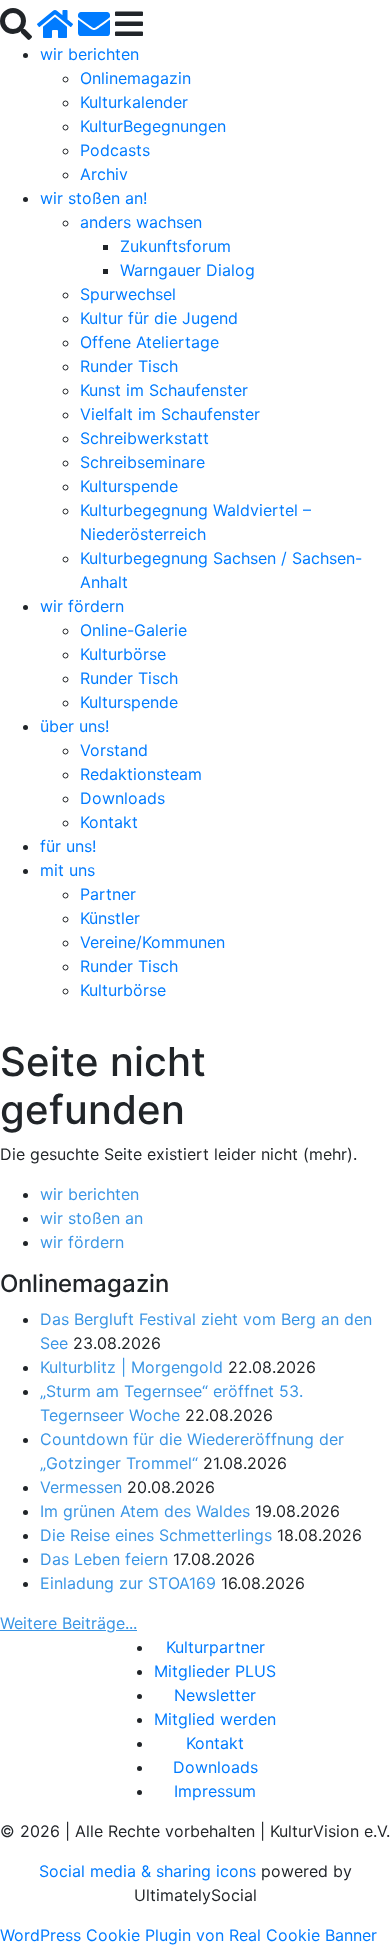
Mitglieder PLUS (215, 1671)
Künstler (110, 918)
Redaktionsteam (141, 774)
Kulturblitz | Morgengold (131, 1367)
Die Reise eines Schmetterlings (156, 1535)
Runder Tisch (129, 366)
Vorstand (114, 750)
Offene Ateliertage (149, 342)
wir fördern (82, 606)
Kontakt (109, 822)
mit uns (67, 870)
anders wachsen (141, 222)
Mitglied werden (215, 1719)
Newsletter (215, 1695)
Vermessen (81, 1487)
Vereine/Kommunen (152, 942)
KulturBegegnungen (153, 126)
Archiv (104, 174)
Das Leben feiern (104, 1559)
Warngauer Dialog (187, 270)
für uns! (68, 846)
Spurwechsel (128, 294)
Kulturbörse (123, 654)
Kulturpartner (215, 1647)
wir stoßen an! (93, 198)
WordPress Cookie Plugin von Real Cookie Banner (188, 1935)
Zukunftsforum (175, 246)
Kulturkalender (134, 102)
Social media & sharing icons (150, 1871)
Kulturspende (129, 486)
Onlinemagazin (135, 78)
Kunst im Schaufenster (164, 390)
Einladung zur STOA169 (128, 1583)
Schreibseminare (142, 462)
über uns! (74, 726)
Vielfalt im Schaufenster (170, 414)
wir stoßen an (91, 1218)
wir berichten (89, 54)
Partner (108, 894)
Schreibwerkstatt (144, 438)
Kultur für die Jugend (159, 318)
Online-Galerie (133, 630)
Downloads (122, 798)
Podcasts (115, 150)
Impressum (215, 1791)
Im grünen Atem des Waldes (145, 1511)
